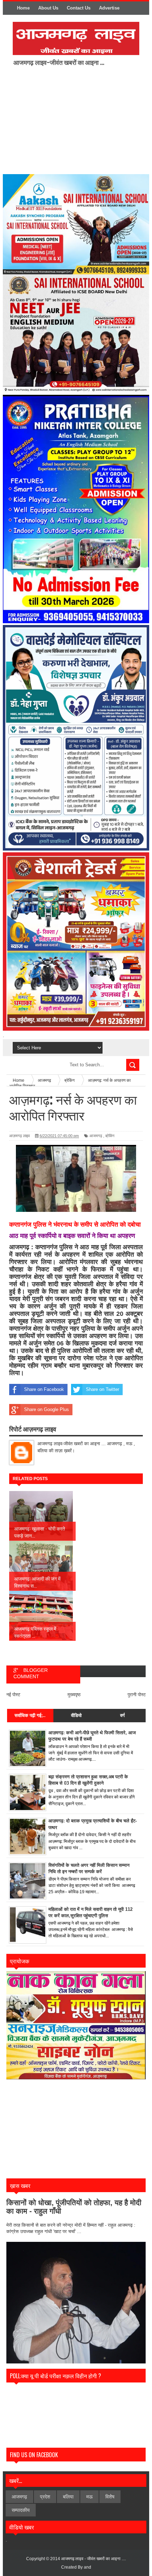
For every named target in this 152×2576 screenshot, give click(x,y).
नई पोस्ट (13, 1695)
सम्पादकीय (21, 2510)
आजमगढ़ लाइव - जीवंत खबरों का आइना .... (93, 2559)
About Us (48, 8)
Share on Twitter (103, 1389)
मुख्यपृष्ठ (74, 1695)
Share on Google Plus (46, 1409)
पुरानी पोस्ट (137, 1695)
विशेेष (110, 2497)
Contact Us (79, 8)
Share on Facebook (44, 1389)
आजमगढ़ (96, 1136)
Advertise (109, 8)
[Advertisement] (72, 119)
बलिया (68, 2497)
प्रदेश (45, 2497)
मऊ (89, 2497)
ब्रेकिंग (110, 1136)
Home (23, 8)
